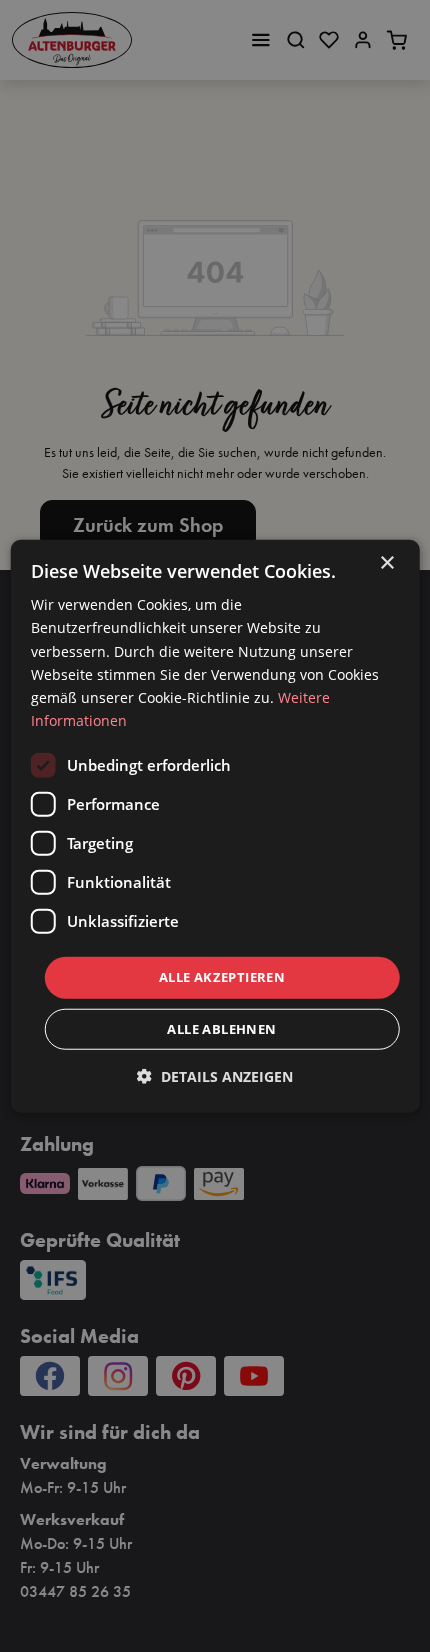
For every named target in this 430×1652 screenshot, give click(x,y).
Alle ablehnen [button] (221, 1028)
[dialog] (215, 826)
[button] (215, 1075)
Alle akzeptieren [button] (222, 977)
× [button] (386, 563)
